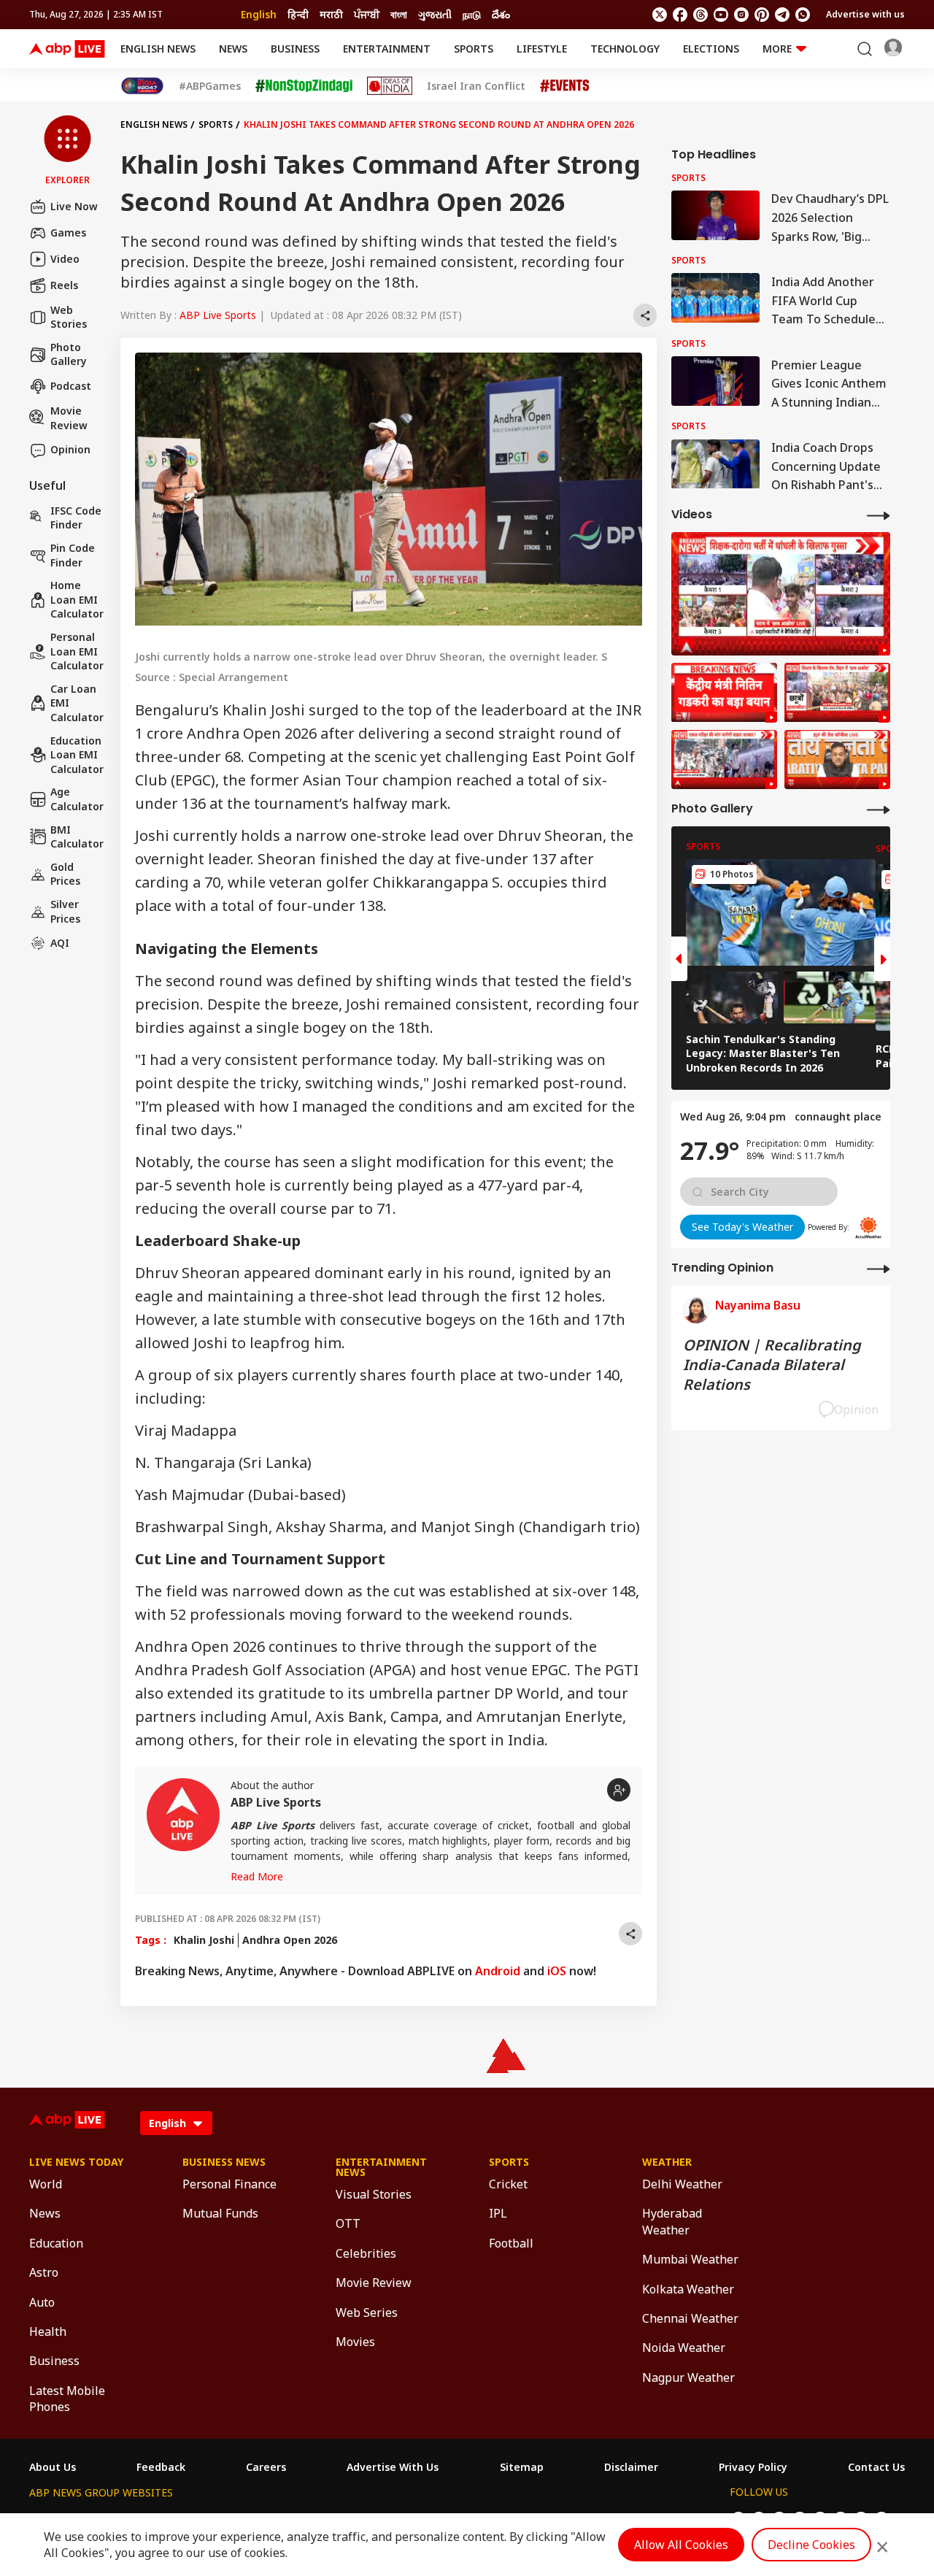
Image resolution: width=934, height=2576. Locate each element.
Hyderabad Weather (672, 2221)
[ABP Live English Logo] (67, 49)
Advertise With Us (393, 2467)
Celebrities (366, 2253)
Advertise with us (865, 14)
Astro (44, 2272)
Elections (711, 49)
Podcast (71, 387)
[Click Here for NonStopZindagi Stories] (304, 86)
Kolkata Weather (688, 2289)
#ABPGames (210, 86)
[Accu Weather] (868, 1228)
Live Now (74, 206)
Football (511, 2243)
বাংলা (399, 14)
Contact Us (876, 2467)
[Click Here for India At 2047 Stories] (142, 86)
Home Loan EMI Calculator (77, 600)
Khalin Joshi (204, 1940)
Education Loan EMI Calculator (77, 755)
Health (48, 2331)
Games (68, 232)
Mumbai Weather (690, 2259)
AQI (60, 943)
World (46, 2184)
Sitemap (522, 2467)
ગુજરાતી (435, 14)
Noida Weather (684, 2348)
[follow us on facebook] (680, 15)
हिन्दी (298, 14)
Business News (224, 2162)
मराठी (331, 14)
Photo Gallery (69, 354)
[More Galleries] (879, 809)
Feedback (161, 2467)
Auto (42, 2302)
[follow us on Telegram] (782, 15)
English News (158, 49)
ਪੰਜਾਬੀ (367, 14)
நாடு (472, 14)
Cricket (508, 2184)
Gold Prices (65, 874)
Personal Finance (229, 2184)
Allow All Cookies (681, 2545)
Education (56, 2243)
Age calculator (77, 800)
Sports (474, 49)
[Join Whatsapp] (803, 15)
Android (498, 1971)
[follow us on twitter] (660, 15)
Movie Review (69, 418)
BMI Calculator (77, 837)
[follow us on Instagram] (741, 15)
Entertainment (387, 49)
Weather (667, 2162)
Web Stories (69, 317)
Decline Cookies (811, 2545)
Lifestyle (542, 49)
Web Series (367, 2312)
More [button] (777, 49)
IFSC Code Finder (76, 518)
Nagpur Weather (688, 2377)
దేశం (501, 14)
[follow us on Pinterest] (762, 15)
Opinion (70, 450)
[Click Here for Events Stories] (565, 86)
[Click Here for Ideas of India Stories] (390, 86)
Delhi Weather (682, 2184)
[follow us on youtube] (721, 15)
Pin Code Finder (73, 555)
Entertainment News (381, 2167)
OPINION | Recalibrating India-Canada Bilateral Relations (772, 1365)
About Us (53, 2467)
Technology (625, 49)
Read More (257, 1876)
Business (295, 49)
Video (65, 259)
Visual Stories (374, 2194)
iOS (557, 1971)
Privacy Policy (753, 2467)
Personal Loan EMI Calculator (77, 651)
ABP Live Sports (218, 315)
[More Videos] (879, 515)
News (233, 49)
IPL (498, 2213)
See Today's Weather (742, 1227)
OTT (348, 2223)
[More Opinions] (879, 1268)
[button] (67, 151)
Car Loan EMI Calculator (77, 703)
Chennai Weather (690, 2318)
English (259, 14)
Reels (64, 285)
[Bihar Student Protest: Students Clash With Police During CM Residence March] (781, 594)
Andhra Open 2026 (290, 1940)
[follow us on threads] (700, 15)
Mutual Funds (220, 2213)
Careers (266, 2467)
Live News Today (76, 2162)
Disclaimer (631, 2467)
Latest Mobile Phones (67, 2399)
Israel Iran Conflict (476, 86)
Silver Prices (65, 911)
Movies (355, 2342)
